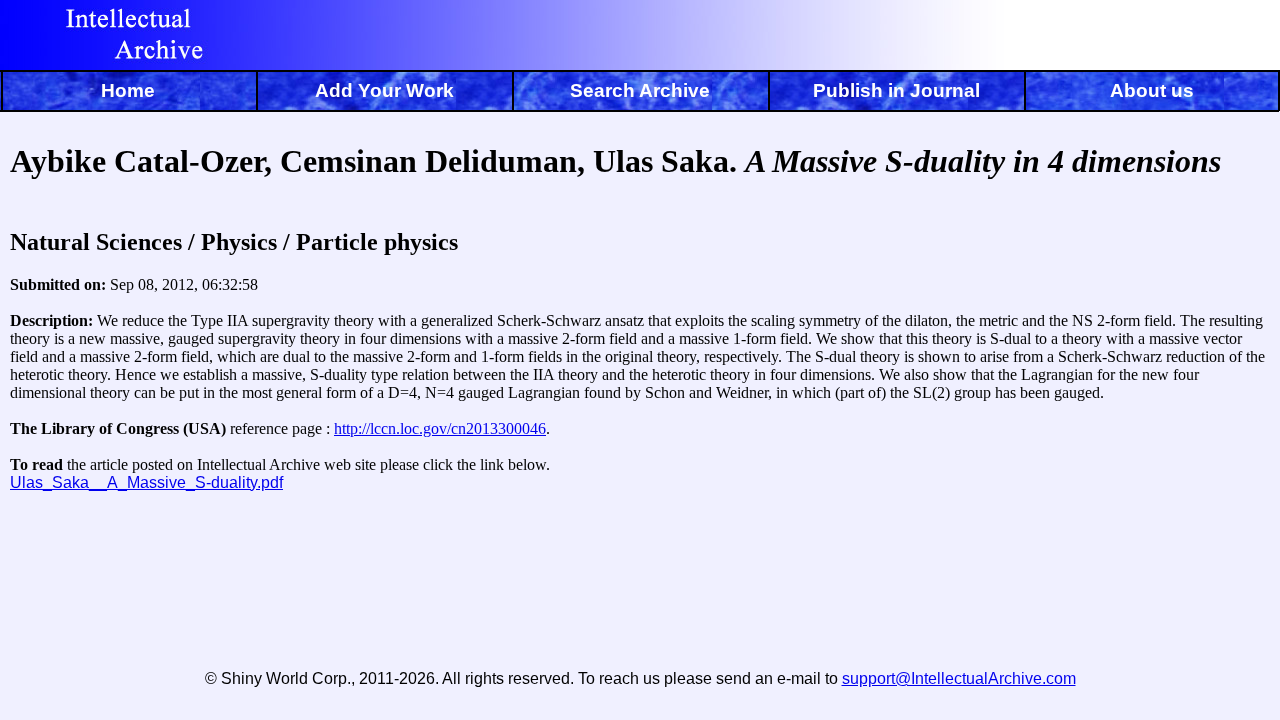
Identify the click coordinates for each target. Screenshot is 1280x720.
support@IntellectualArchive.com (959, 678)
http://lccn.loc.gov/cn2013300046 (440, 428)
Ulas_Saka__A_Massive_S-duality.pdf (146, 482)
